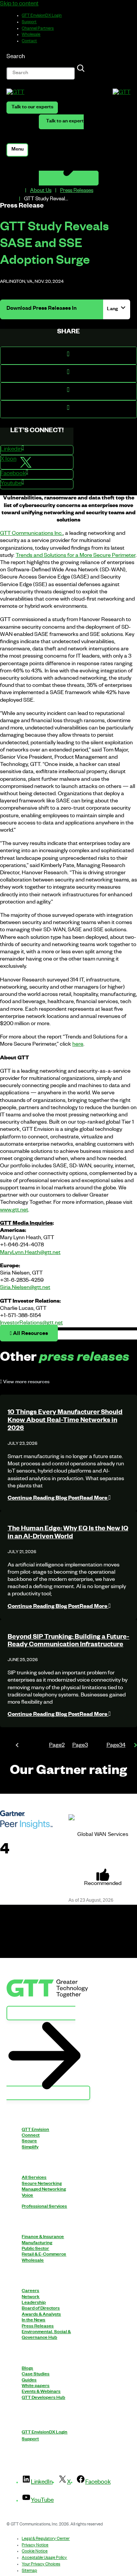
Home (18, 191)
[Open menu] (17, 150)
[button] (68, 356)
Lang (113, 309)
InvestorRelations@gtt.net (31, 1324)
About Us (41, 191)
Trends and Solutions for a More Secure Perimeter (76, 556)
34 (116, 1746)
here (78, 1045)
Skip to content (19, 4)
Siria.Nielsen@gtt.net (25, 1288)
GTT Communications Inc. (31, 534)
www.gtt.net (14, 1211)
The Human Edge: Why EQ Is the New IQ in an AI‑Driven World (68, 1533)
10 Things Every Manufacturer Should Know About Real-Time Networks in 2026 (65, 1421)
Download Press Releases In (41, 309)
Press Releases (77, 191)
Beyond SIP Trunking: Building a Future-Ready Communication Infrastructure (68, 1642)
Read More (58, 1499)
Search (16, 57)
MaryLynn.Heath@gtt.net (30, 1253)
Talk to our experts (32, 108)
